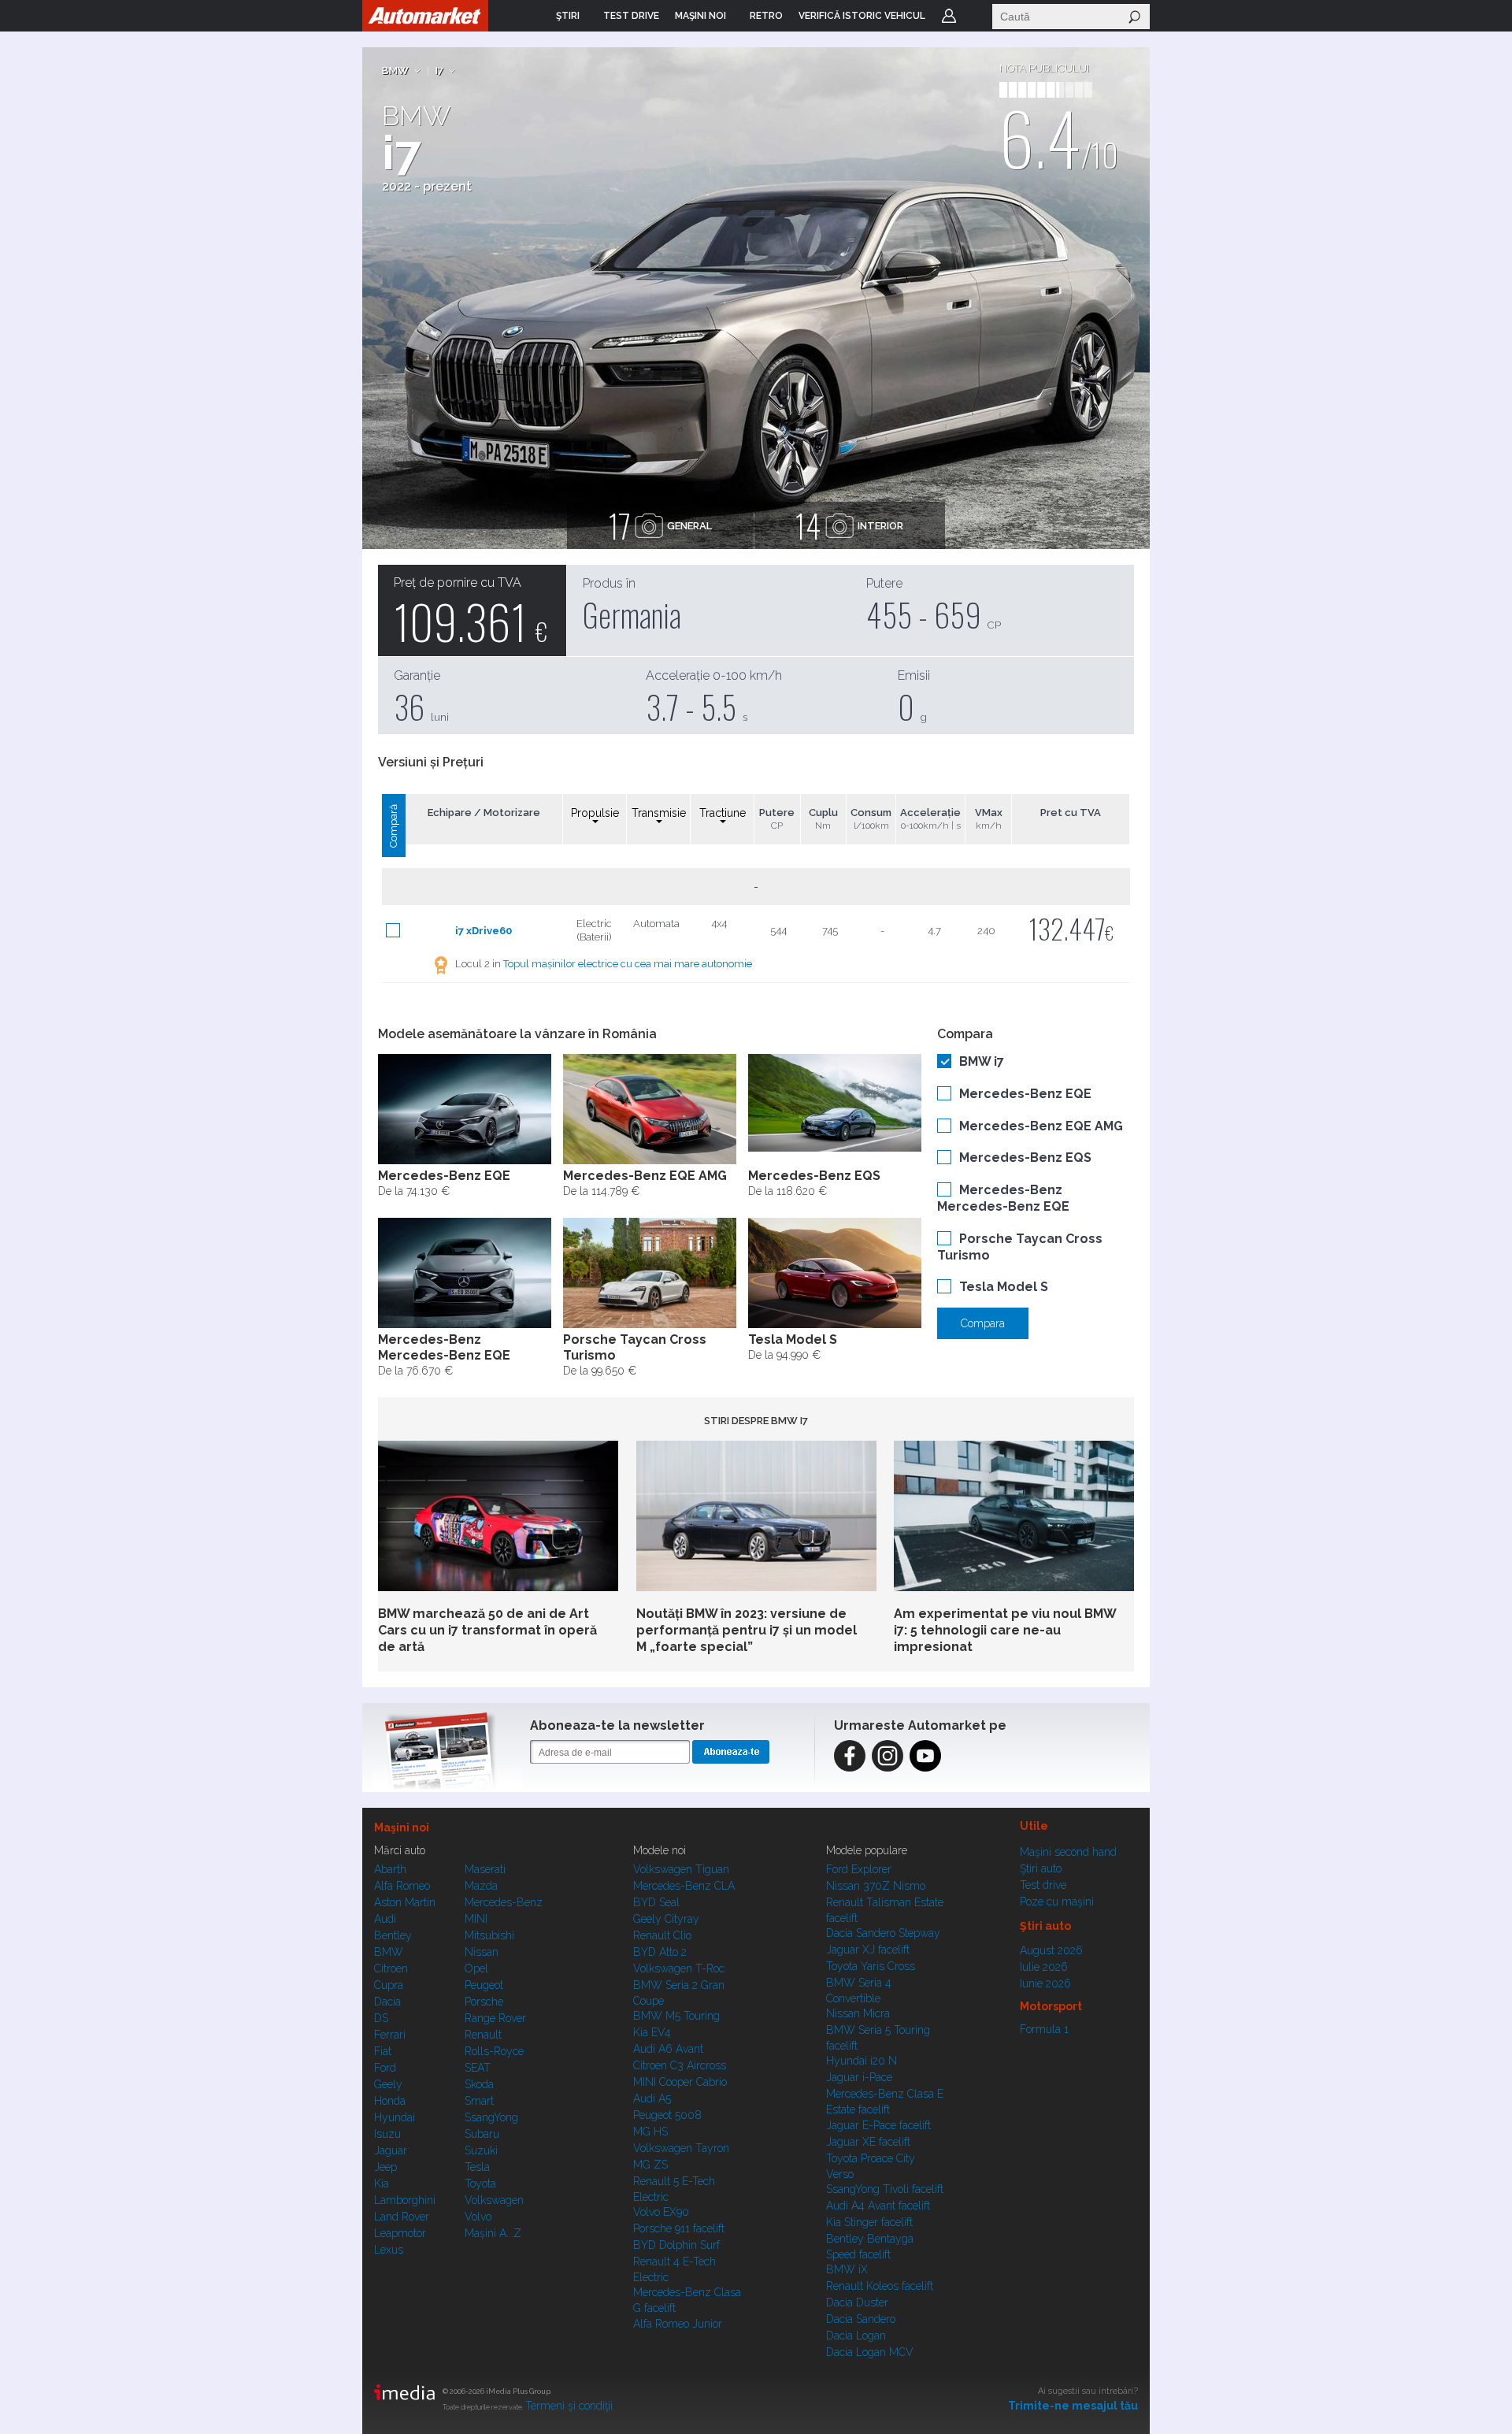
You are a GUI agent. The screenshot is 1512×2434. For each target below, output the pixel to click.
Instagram (888, 1756)
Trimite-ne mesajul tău (1073, 2406)
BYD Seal (656, 1902)
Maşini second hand (1068, 1852)
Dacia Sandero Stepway (883, 1933)
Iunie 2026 (1045, 1983)
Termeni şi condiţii (569, 2406)
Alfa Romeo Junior (678, 2324)
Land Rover (402, 2217)
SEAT (478, 2068)
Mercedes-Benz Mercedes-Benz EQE (1003, 1198)
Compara (983, 1323)
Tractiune (723, 813)
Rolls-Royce (494, 2051)
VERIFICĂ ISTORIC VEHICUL (862, 16)
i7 (439, 70)
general (660, 525)
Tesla (477, 2167)
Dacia (387, 2002)
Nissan (482, 1952)
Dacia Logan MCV (870, 2352)
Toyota (480, 2184)
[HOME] (425, 16)
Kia (382, 2184)
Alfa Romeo (402, 1886)
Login (949, 16)
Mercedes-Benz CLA (684, 1886)
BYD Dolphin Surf (676, 2245)
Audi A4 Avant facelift (878, 2206)
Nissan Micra (858, 2013)
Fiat (383, 2051)
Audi (385, 1919)
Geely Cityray (666, 1919)
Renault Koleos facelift (880, 2286)
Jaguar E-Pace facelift (878, 2125)
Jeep (385, 2167)
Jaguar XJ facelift (868, 1950)
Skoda (479, 2084)
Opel (476, 1968)
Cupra (389, 1985)
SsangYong (491, 2117)
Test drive (1043, 1885)
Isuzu (387, 2134)
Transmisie (659, 813)
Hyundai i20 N (862, 2061)
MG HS (650, 2132)
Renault (483, 2035)
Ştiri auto (1041, 1868)
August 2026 (1051, 1950)
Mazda (481, 1886)
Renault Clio (662, 1935)
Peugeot (484, 1985)
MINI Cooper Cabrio (680, 2082)
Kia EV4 (652, 2032)
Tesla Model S (1004, 1287)
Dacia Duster (857, 2302)
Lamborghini (405, 2200)
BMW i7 (982, 1061)
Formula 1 (1044, 2029)
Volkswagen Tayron (681, 2148)
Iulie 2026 (1044, 1967)
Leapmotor (400, 2233)
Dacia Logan (856, 2336)
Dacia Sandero (861, 2319)
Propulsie (595, 813)
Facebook (850, 1756)
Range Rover (495, 2018)
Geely (388, 2084)
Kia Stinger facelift (869, 2222)
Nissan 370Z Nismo (876, 1886)
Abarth (390, 1869)
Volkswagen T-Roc (679, 1968)
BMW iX (847, 2269)
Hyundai (395, 2117)
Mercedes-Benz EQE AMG (1041, 1126)
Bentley (393, 1935)
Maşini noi (402, 1827)
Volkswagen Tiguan (681, 1869)
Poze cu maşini (1057, 1902)
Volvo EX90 (661, 2212)
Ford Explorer (859, 1869)
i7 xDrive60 (484, 931)
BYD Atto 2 (660, 1952)
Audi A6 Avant (668, 2049)
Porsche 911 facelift (679, 2228)
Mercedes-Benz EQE (1025, 1094)
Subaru (482, 2134)
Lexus (389, 2250)
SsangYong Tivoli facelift (885, 2189)
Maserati (485, 1869)
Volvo (478, 2217)
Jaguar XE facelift (868, 2142)
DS (381, 2018)
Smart (479, 2101)
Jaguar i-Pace (859, 2077)
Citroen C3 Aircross (680, 2065)
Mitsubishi (489, 1935)
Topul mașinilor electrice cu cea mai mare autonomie (628, 964)
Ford (385, 2068)
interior (849, 525)
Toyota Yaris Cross (871, 1966)
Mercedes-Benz (504, 1902)
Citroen (391, 1968)
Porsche (484, 2002)
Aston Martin (405, 1902)
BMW (395, 70)
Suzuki (481, 2150)
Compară (393, 826)
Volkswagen (494, 2200)
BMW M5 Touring (676, 2016)
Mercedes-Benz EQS (1025, 1158)
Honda (390, 2101)
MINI (476, 1919)
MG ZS (650, 2165)
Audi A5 (652, 2098)
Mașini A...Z (493, 2233)
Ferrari (390, 2035)
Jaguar (391, 2150)
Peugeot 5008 (667, 2115)
